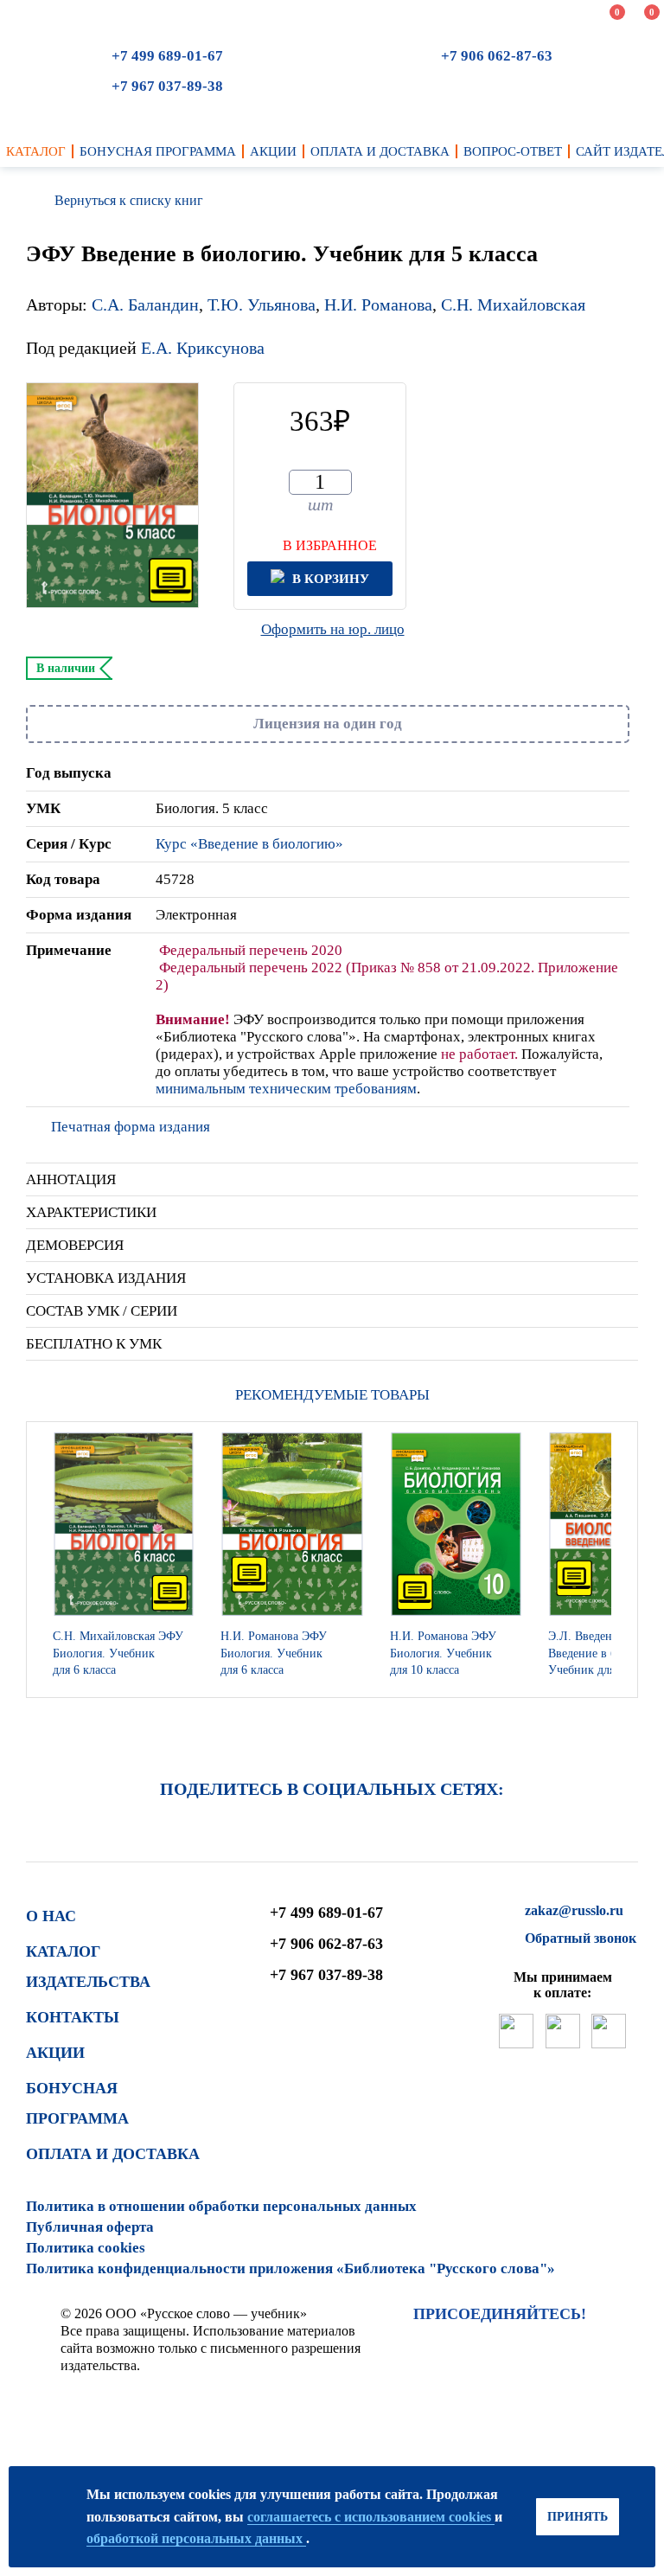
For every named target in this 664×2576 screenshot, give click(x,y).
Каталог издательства (88, 1967)
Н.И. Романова (378, 304)
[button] (620, 1560)
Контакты (73, 2017)
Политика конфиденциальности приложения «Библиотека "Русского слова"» (290, 2268)
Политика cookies (86, 2248)
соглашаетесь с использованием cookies (371, 2517)
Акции (55, 2053)
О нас (51, 1916)
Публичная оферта (90, 2227)
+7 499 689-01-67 (167, 56)
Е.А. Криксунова (203, 348)
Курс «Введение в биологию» (249, 844)
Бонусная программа (77, 2104)
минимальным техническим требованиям (286, 1089)
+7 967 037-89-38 (167, 86)
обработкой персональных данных (196, 2538)
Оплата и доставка (113, 2154)
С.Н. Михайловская (513, 304)
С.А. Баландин (145, 304)
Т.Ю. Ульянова (262, 304)
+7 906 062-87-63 (497, 56)
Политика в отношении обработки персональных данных (221, 2206)
